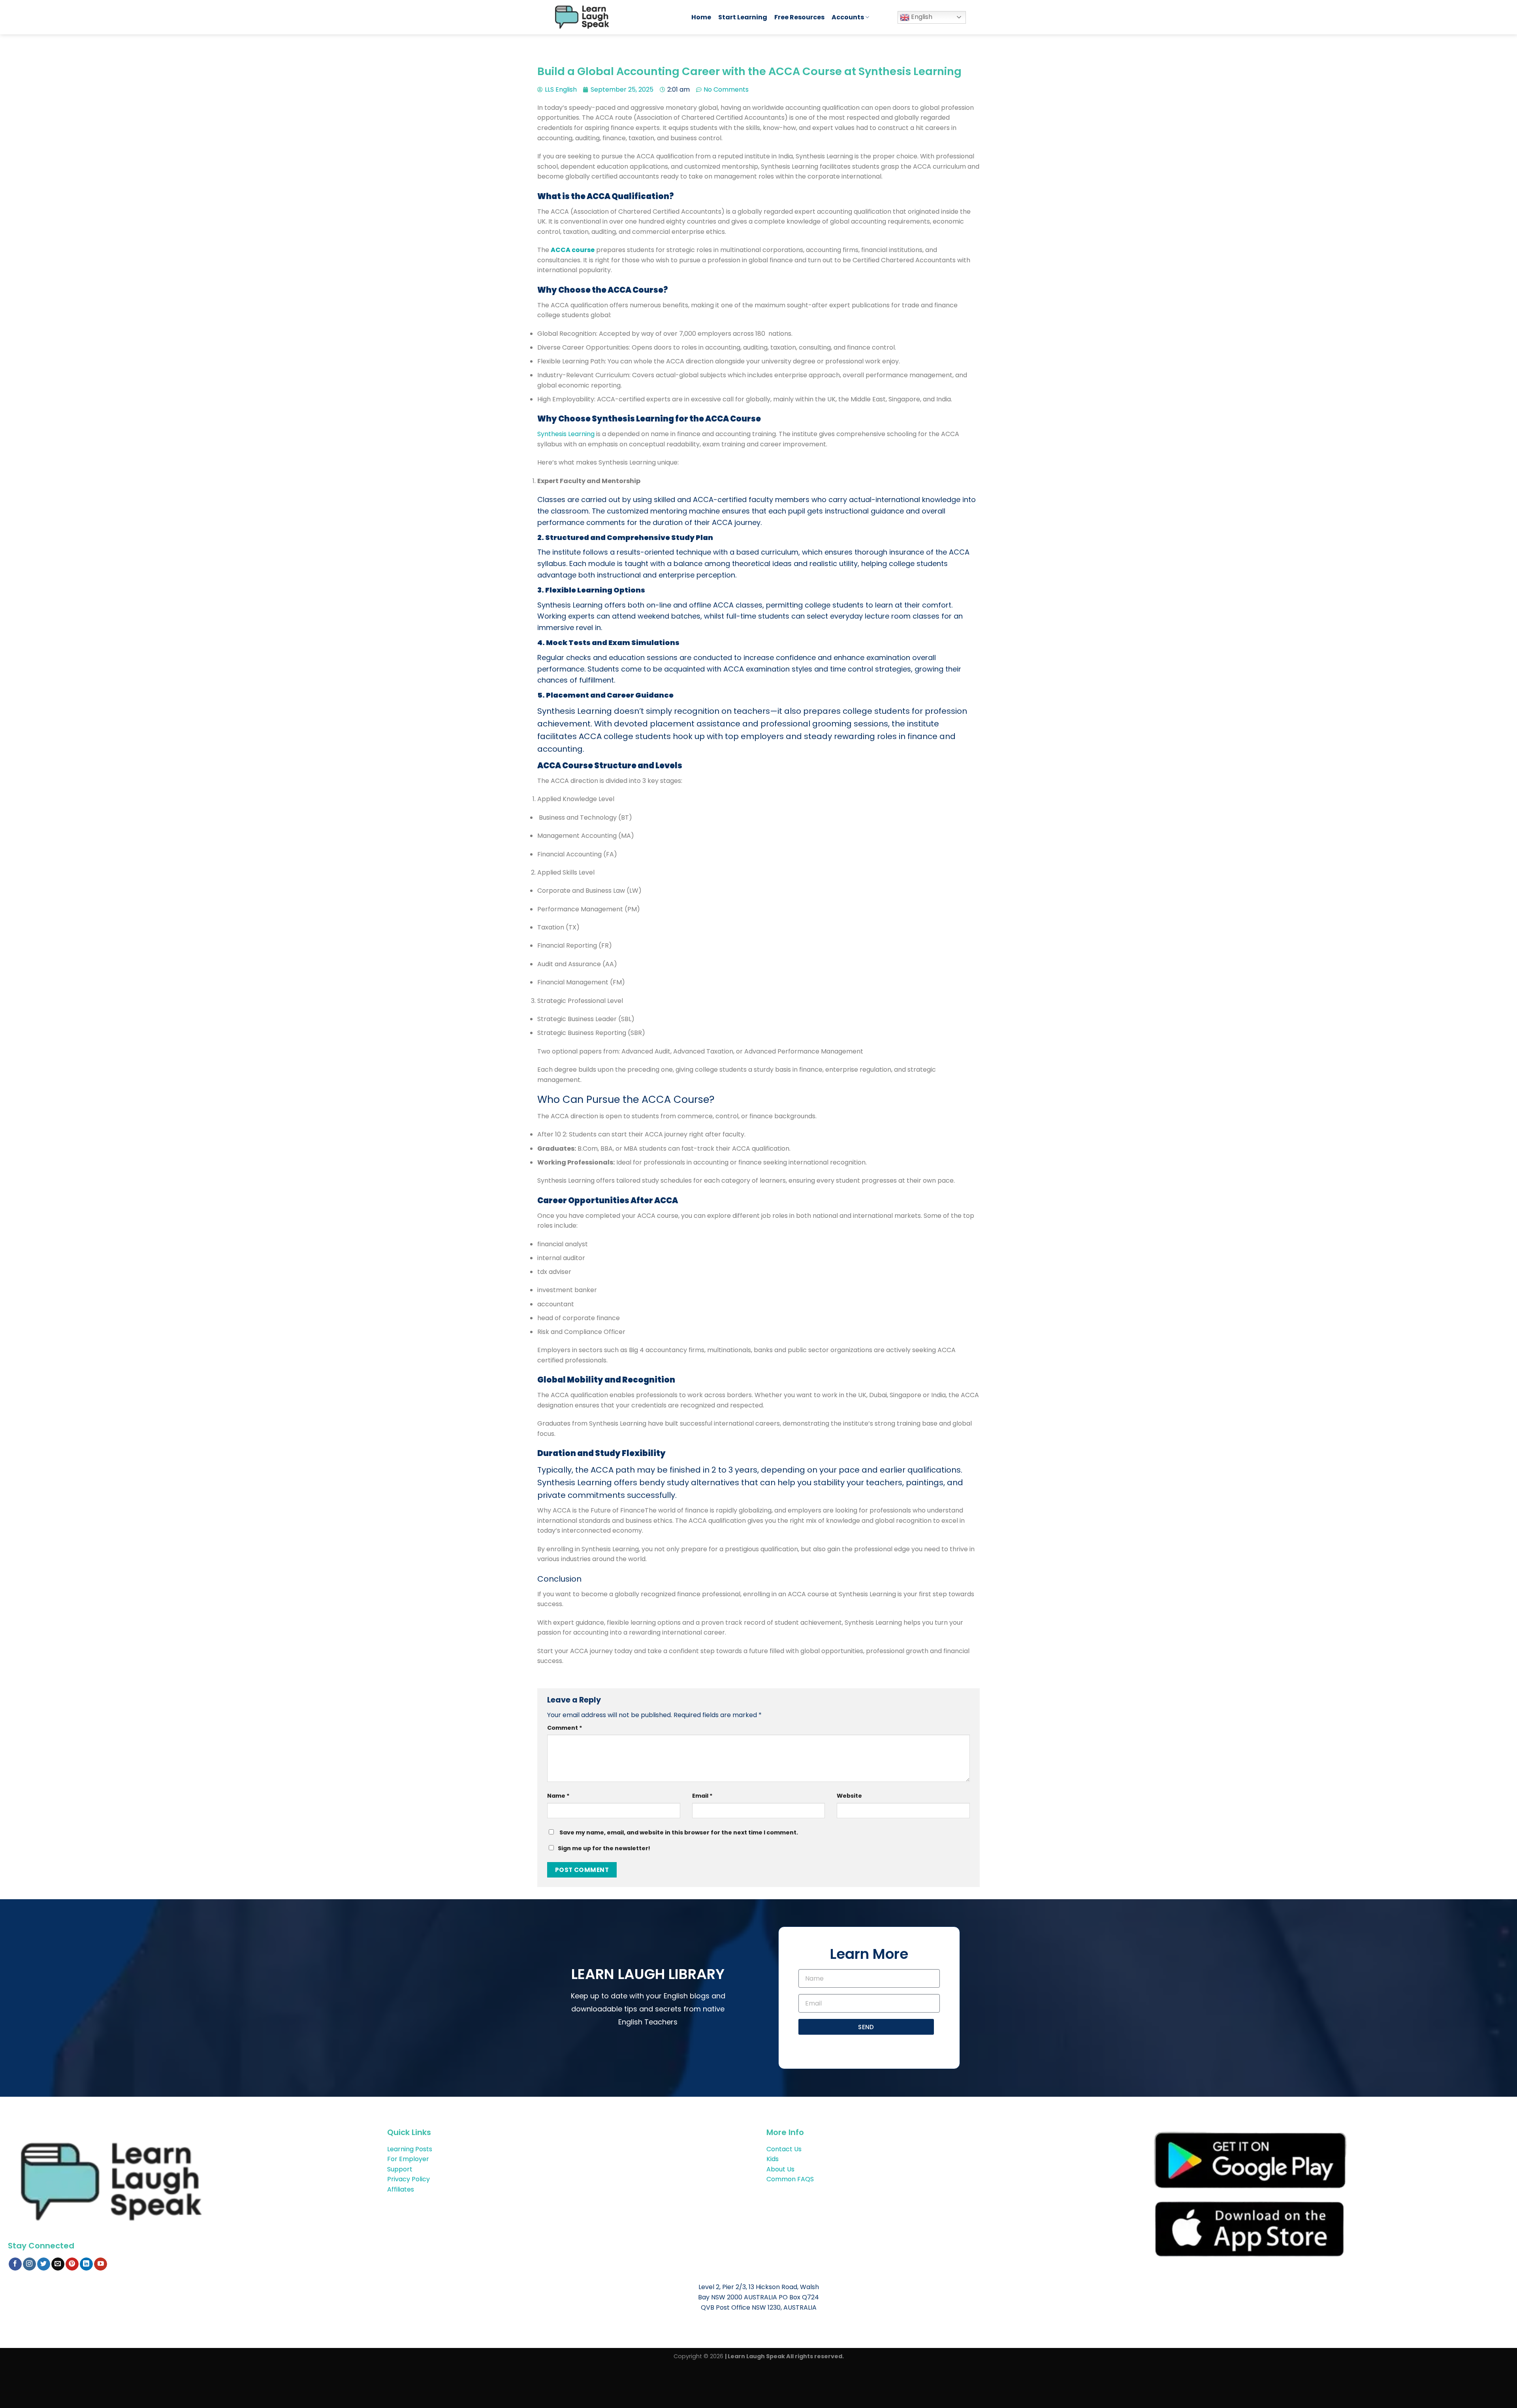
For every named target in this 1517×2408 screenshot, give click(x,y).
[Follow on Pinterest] (72, 2264)
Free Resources (799, 17)
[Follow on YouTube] (101, 2264)
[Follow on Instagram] (29, 2264)
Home (701, 17)
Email (702, 1796)
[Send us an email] (58, 2264)
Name (558, 1796)
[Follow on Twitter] (44, 2264)
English (921, 17)
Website (849, 1796)
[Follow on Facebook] (15, 2264)
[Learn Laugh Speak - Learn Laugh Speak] (615, 17)
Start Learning (743, 17)
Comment (565, 1728)
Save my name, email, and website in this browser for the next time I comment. (679, 1832)
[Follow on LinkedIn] (86, 2264)
